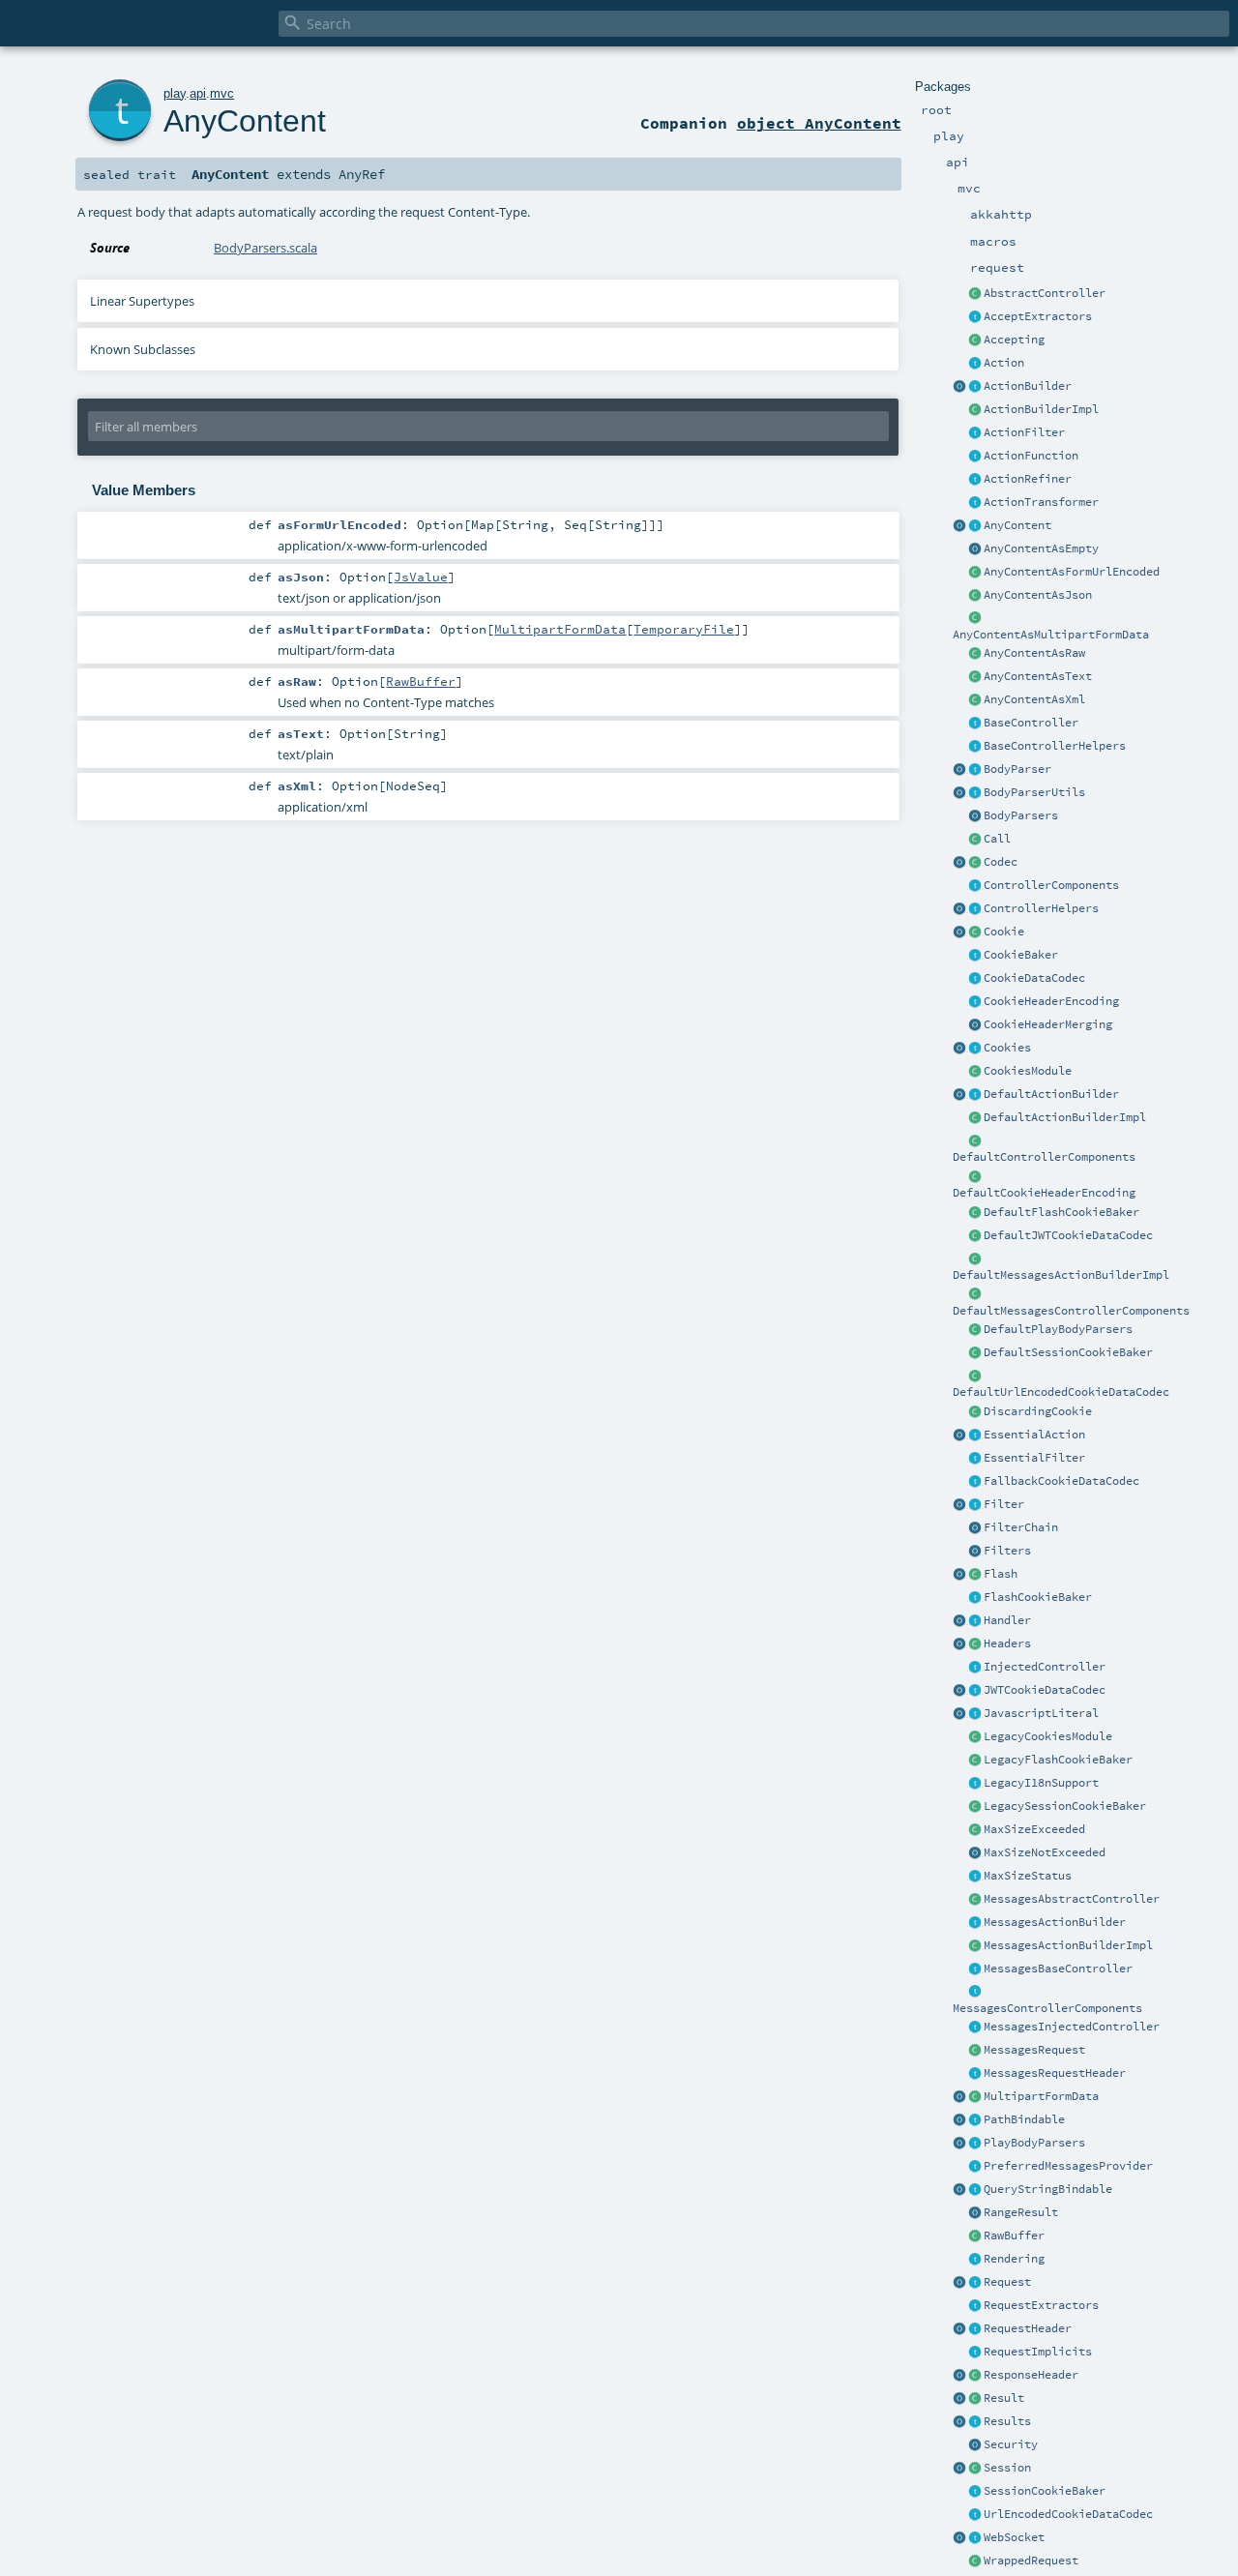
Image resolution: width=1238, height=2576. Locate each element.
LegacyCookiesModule (1048, 1736)
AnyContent (1017, 525)
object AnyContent (819, 123)
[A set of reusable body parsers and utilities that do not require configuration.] (975, 793)
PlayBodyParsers (1034, 2143)
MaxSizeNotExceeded (1045, 1852)
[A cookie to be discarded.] (975, 1412)
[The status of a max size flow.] (975, 1877)
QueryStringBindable (1048, 2189)
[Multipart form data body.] (975, 2097)
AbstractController (1045, 293)
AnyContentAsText (1038, 676)
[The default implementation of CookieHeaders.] (975, 1177)
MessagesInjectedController (1072, 2027)
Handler (1007, 1620)
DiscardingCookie (1038, 1411)
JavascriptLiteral (1041, 1713)
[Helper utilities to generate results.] (959, 2422)
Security (1011, 2444)
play (175, 93)
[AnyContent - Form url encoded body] (975, 573)
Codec (1001, 862)
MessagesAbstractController (1072, 1899)
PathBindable (1024, 2119)
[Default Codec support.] (959, 863)
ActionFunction (1031, 456)
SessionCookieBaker (1045, 2491)
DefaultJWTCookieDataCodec (1068, 1235)
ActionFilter (1024, 432)
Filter (1004, 1504)
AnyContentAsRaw (1034, 653)
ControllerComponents (1051, 885)
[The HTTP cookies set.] (975, 1049)
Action (1004, 363)
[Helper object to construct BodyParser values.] (959, 770)
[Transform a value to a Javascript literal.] (975, 1714)
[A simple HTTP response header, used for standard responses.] (975, 2376)
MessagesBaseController (1058, 1969)
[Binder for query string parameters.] (975, 2190)
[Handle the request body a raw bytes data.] (975, 2236)
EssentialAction (1034, 1435)
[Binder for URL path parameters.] (975, 2120)
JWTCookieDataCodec (1045, 1690)
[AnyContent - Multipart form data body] (975, 619)
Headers (1007, 1643)
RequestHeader (1028, 2328)
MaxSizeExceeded (1034, 1829)
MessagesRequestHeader (1055, 2073)
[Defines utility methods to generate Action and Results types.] (975, 724)
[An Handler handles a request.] (975, 1621)
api (198, 93)
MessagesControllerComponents (1047, 2008)
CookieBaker (1021, 955)
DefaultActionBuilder (1051, 1094)
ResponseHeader (1031, 2375)
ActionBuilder (1028, 386)
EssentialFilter (1034, 1458)
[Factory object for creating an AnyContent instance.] (959, 526)
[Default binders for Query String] (959, 2190)
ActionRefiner (1028, 479)
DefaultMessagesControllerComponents (1071, 1311)
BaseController (1031, 723)
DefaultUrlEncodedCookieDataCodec (1061, 1392)
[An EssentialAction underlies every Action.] (975, 1436)
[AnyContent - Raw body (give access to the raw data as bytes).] (975, 654)
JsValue (421, 577)
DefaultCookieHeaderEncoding (1044, 1193)
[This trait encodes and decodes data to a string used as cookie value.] (975, 979)
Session (1007, 2468)
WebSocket (1014, 2537)
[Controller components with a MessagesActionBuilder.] (975, 1993)
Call (997, 839)
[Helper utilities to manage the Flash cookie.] (975, 1598)
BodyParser (1017, 769)
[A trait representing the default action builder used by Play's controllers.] (975, 1095)
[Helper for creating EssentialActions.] (959, 1436)
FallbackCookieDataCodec (1061, 1481)
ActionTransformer (1041, 502)
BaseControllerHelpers (1055, 746)
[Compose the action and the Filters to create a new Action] (975, 1528)
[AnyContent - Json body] (975, 596)
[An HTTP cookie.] (975, 933)
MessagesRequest (1034, 2050)
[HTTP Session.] (975, 2469)
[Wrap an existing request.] (975, 2561)
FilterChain (1021, 1527)
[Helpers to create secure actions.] (975, 2445)
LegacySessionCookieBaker (1065, 1806)
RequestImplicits (1038, 2352)
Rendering (1014, 2259)
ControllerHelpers (1041, 908)
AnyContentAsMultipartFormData (1051, 635)
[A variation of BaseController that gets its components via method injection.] (975, 1668)
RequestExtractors (1041, 2305)
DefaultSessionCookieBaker (1068, 1352)
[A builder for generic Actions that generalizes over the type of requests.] (975, 457)
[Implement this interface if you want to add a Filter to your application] (975, 1505)
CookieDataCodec (1034, 978)
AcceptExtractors (1038, 316)
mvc (222, 93)
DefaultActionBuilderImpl (1065, 1117)
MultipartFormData (1041, 2096)
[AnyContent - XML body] (975, 700)
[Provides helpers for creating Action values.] (975, 387)
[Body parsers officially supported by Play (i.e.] (975, 2144)
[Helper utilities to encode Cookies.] (959, 1049)
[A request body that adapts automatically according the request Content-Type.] (975, 526)
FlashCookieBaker (1038, 1597)
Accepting (1014, 340)
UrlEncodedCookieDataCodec (1068, 2514)
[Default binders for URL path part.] (959, 2120)
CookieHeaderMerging (1048, 1024)
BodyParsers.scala (265, 248)
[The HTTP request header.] (975, 2329)
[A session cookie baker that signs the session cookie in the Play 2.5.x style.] (975, 1807)
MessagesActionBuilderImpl (1068, 1945)
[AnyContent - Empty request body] (975, 549)
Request (1007, 2282)
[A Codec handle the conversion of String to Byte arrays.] (975, 863)
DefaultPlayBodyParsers (1058, 1329)
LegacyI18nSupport (1041, 1783)
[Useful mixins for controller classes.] (975, 909)
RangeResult (1021, 2212)
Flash (1001, 1574)
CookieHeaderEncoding (1051, 1001)
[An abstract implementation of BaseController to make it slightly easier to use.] (975, 294)
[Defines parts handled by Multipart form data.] (959, 2097)
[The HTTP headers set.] (975, 1644)
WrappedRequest (1031, 2561)
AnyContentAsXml (1034, 699)
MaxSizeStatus (1028, 1876)
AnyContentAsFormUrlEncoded (1072, 572)
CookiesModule (1028, 1071)
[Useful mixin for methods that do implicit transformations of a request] (975, 2353)
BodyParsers (1021, 815)
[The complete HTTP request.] (975, 2283)
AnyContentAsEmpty (1041, 548)
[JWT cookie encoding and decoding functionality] (975, 1691)
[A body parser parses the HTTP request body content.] (975, 770)
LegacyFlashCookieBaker (1058, 1760)
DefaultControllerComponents (1044, 1157)
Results (1007, 2421)
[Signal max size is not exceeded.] (975, 1853)
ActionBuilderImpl (1041, 409)
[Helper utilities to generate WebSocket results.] (959, 2538)
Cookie (1004, 932)
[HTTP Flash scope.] (975, 1575)
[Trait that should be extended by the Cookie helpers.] (975, 956)
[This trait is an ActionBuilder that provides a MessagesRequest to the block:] (975, 1923)
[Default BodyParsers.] (975, 816)
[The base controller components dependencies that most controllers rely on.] (975, 886)
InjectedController (1045, 1667)
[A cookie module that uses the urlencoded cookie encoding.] (975, 1737)
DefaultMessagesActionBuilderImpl (1061, 1275)
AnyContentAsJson (1038, 595)
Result (1004, 2398)
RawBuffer (1014, 2235)
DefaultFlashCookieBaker (1061, 1212)
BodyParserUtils (1034, 792)
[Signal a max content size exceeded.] (975, 1830)
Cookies (1007, 1048)
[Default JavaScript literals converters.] (959, 1714)
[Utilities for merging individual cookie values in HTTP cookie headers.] (975, 1025)
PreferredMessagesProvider (1068, 2166)
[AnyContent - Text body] (975, 677)
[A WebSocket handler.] (975, 2538)
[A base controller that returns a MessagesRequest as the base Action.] (975, 1969)
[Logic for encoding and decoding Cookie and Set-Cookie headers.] (975, 1002)
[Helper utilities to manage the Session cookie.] (975, 2492)
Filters (1007, 1551)
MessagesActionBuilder (1055, 1922)
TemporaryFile (684, 629)
